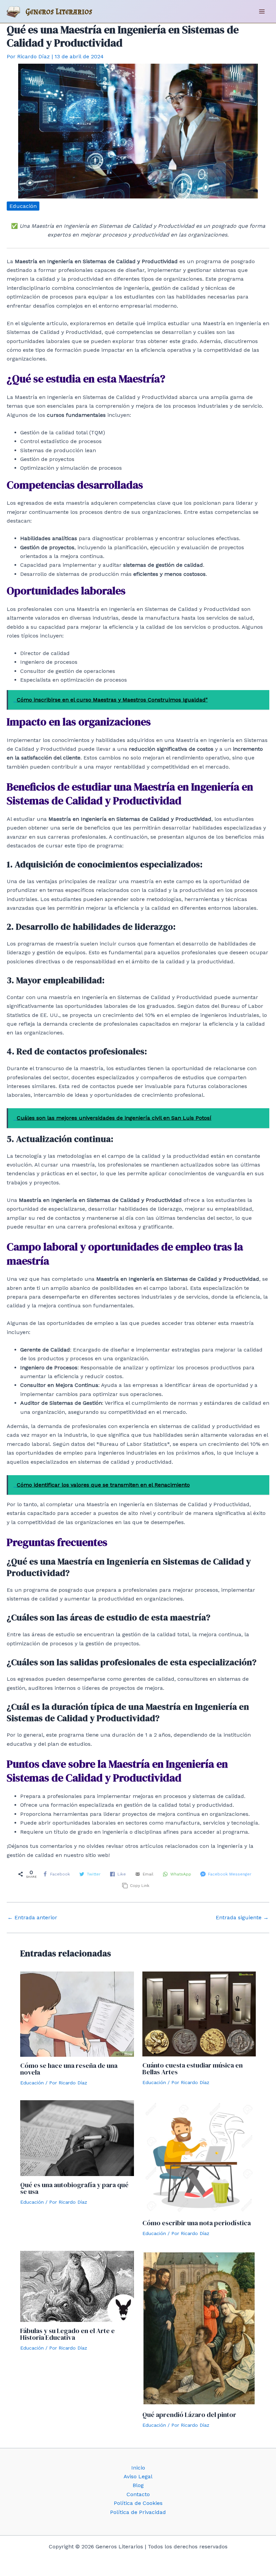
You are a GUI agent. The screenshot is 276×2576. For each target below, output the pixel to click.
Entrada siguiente (242, 1918)
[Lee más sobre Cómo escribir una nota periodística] (199, 2157)
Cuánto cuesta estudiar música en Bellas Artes (193, 2069)
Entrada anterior (32, 1918)
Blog (138, 2485)
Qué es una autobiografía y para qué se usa (74, 2188)
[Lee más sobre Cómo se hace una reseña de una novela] (77, 2013)
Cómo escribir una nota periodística (197, 2223)
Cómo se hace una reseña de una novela (69, 2069)
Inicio (138, 2468)
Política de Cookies (138, 2503)
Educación (23, 206)
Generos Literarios (59, 11)
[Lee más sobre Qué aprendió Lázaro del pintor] (199, 2328)
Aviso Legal (138, 2476)
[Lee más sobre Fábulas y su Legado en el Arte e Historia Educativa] (77, 2286)
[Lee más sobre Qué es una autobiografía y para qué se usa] (77, 2137)
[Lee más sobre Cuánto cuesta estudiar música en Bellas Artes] (199, 2013)
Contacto (138, 2494)
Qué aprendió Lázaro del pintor (189, 2415)
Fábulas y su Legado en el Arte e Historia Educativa (67, 2334)
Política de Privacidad (138, 2512)
